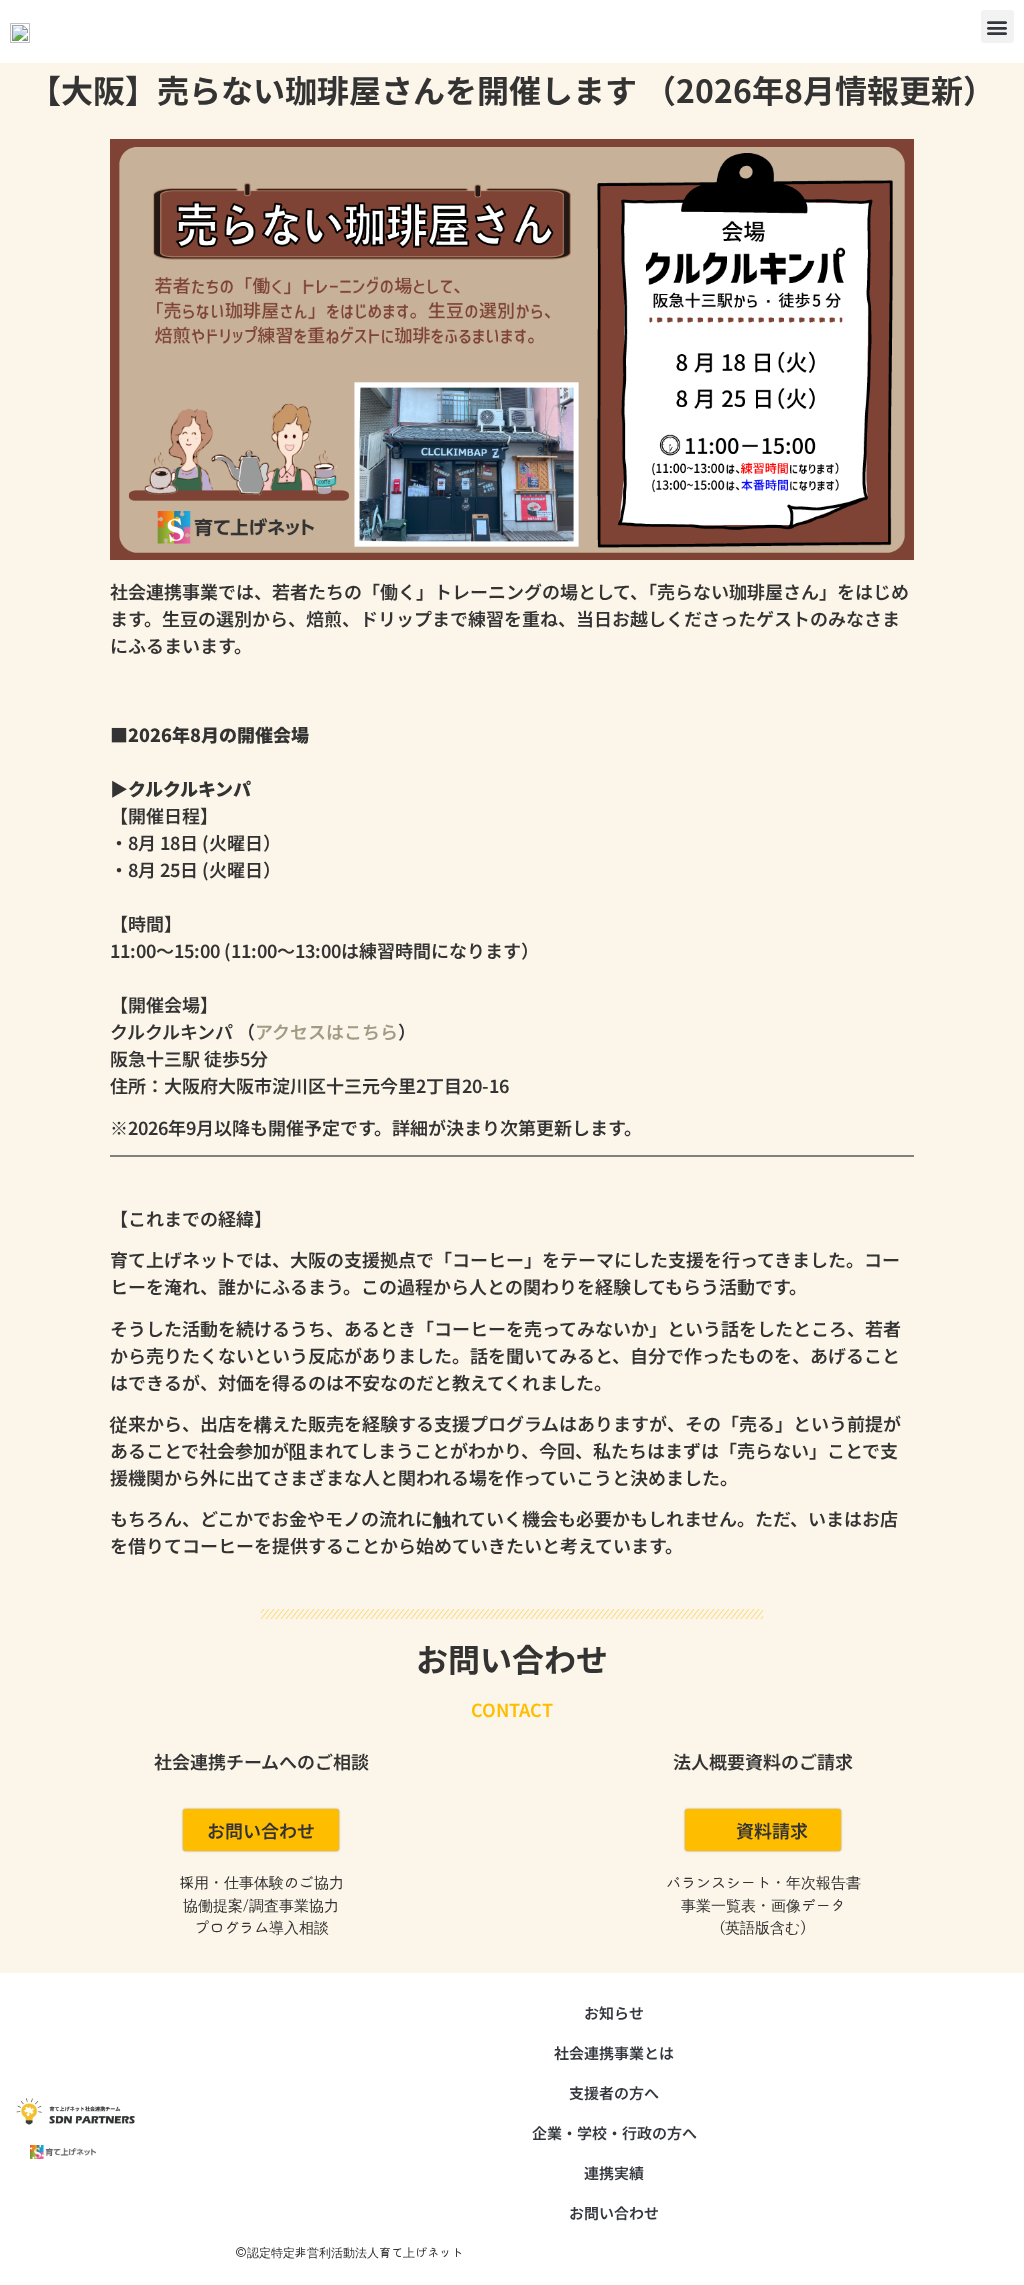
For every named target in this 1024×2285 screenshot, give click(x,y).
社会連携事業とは (614, 2052)
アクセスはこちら (326, 1031)
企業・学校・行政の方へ (614, 2132)
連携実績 (614, 2172)
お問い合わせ (614, 2212)
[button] (997, 26)
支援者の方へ (614, 2092)
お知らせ (614, 2012)
